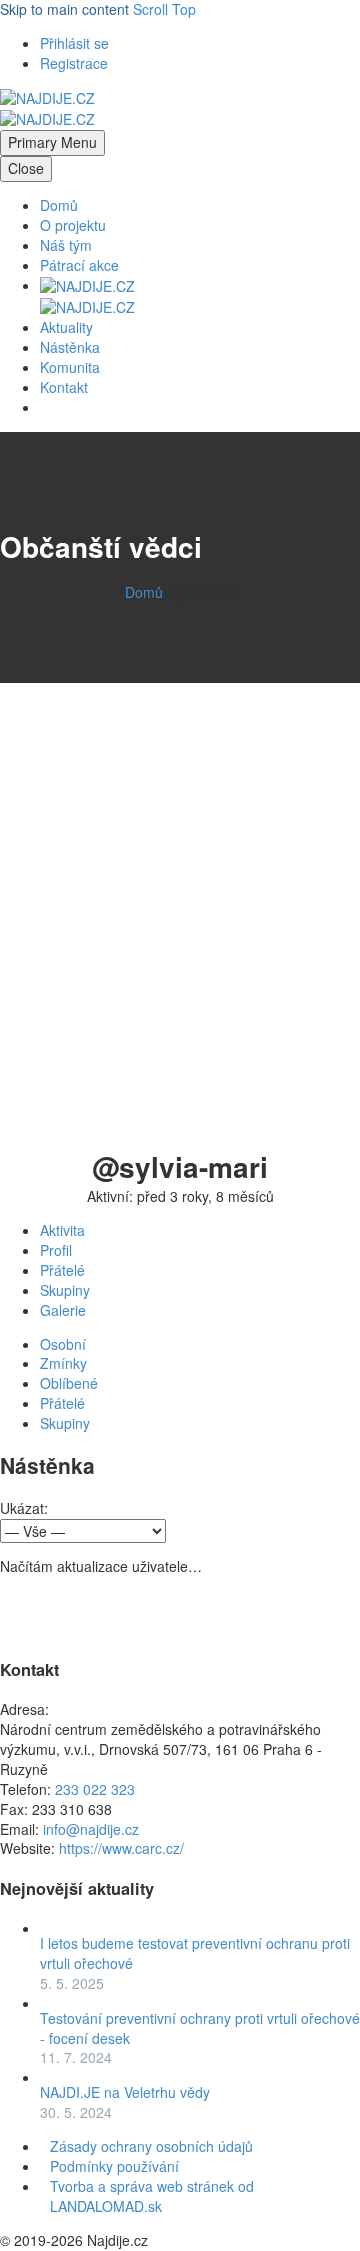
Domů (59, 205)
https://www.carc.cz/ (121, 1848)
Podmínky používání (114, 2166)
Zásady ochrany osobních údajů (151, 2146)
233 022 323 (95, 1789)
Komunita (70, 367)
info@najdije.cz (91, 1829)
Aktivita (62, 1230)
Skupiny (65, 1290)
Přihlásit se (74, 43)
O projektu (73, 225)
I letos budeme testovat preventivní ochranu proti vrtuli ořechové (195, 1953)
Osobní (63, 1344)
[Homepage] (47, 107)
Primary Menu (52, 142)
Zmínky (63, 1363)
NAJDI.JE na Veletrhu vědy (125, 2092)
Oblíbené (69, 1383)
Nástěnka (70, 347)
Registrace (74, 63)
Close (26, 168)
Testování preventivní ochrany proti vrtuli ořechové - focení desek (200, 2028)
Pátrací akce (79, 265)
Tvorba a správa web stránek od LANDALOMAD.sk (152, 2196)
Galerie (63, 1310)
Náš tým (66, 245)
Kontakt (64, 387)
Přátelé (62, 1270)
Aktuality (66, 327)
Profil (56, 1250)
